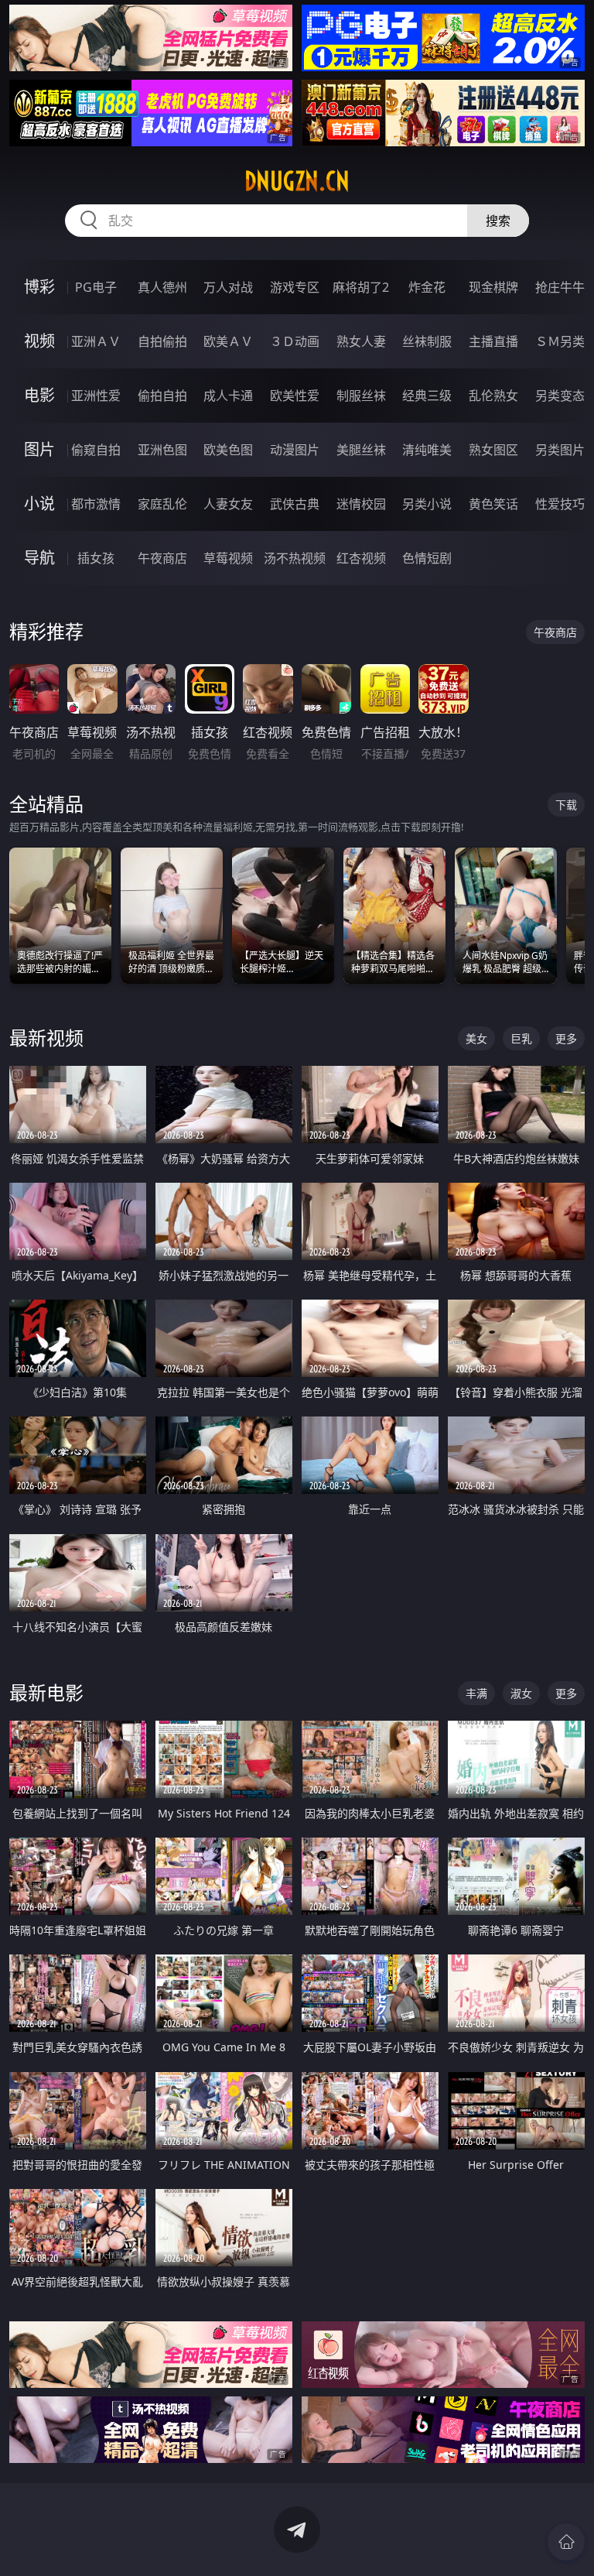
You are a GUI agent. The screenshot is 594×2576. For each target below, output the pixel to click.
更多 (566, 1038)
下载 (566, 805)
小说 (39, 504)
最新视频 (46, 1038)
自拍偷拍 (162, 341)
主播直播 (493, 341)
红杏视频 (361, 558)
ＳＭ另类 (560, 341)
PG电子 (96, 287)
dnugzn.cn (297, 181)
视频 (39, 341)
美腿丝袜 (361, 450)
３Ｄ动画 (295, 341)
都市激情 (96, 504)
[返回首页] (566, 2542)
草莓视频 (228, 558)
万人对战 (228, 287)
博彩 (39, 287)
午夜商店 (162, 558)
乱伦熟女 (493, 396)
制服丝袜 (361, 396)
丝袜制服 (427, 341)
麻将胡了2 (361, 287)
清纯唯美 (427, 450)
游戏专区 (295, 287)
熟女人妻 (361, 341)
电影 (39, 395)
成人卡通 (228, 396)
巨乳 (521, 1038)
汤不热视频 (295, 558)
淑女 (521, 1693)
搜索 (498, 221)
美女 (476, 1038)
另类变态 (560, 396)
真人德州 (162, 287)
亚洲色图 (162, 450)
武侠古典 (295, 504)
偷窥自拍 (96, 450)
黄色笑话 (493, 504)
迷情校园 (361, 504)
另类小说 (427, 504)
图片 (39, 449)
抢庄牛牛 (560, 287)
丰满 (476, 1693)
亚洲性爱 (96, 396)
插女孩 (96, 558)
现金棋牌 (493, 287)
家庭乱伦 (162, 504)
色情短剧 (427, 558)
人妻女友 (228, 504)
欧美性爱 (295, 396)
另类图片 (560, 450)
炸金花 (427, 287)
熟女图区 (493, 450)
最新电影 (46, 1692)
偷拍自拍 (162, 396)
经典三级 (427, 396)
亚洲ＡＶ (96, 341)
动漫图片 (295, 450)
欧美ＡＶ (228, 341)
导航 (39, 558)
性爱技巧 (560, 504)
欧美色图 (228, 450)
